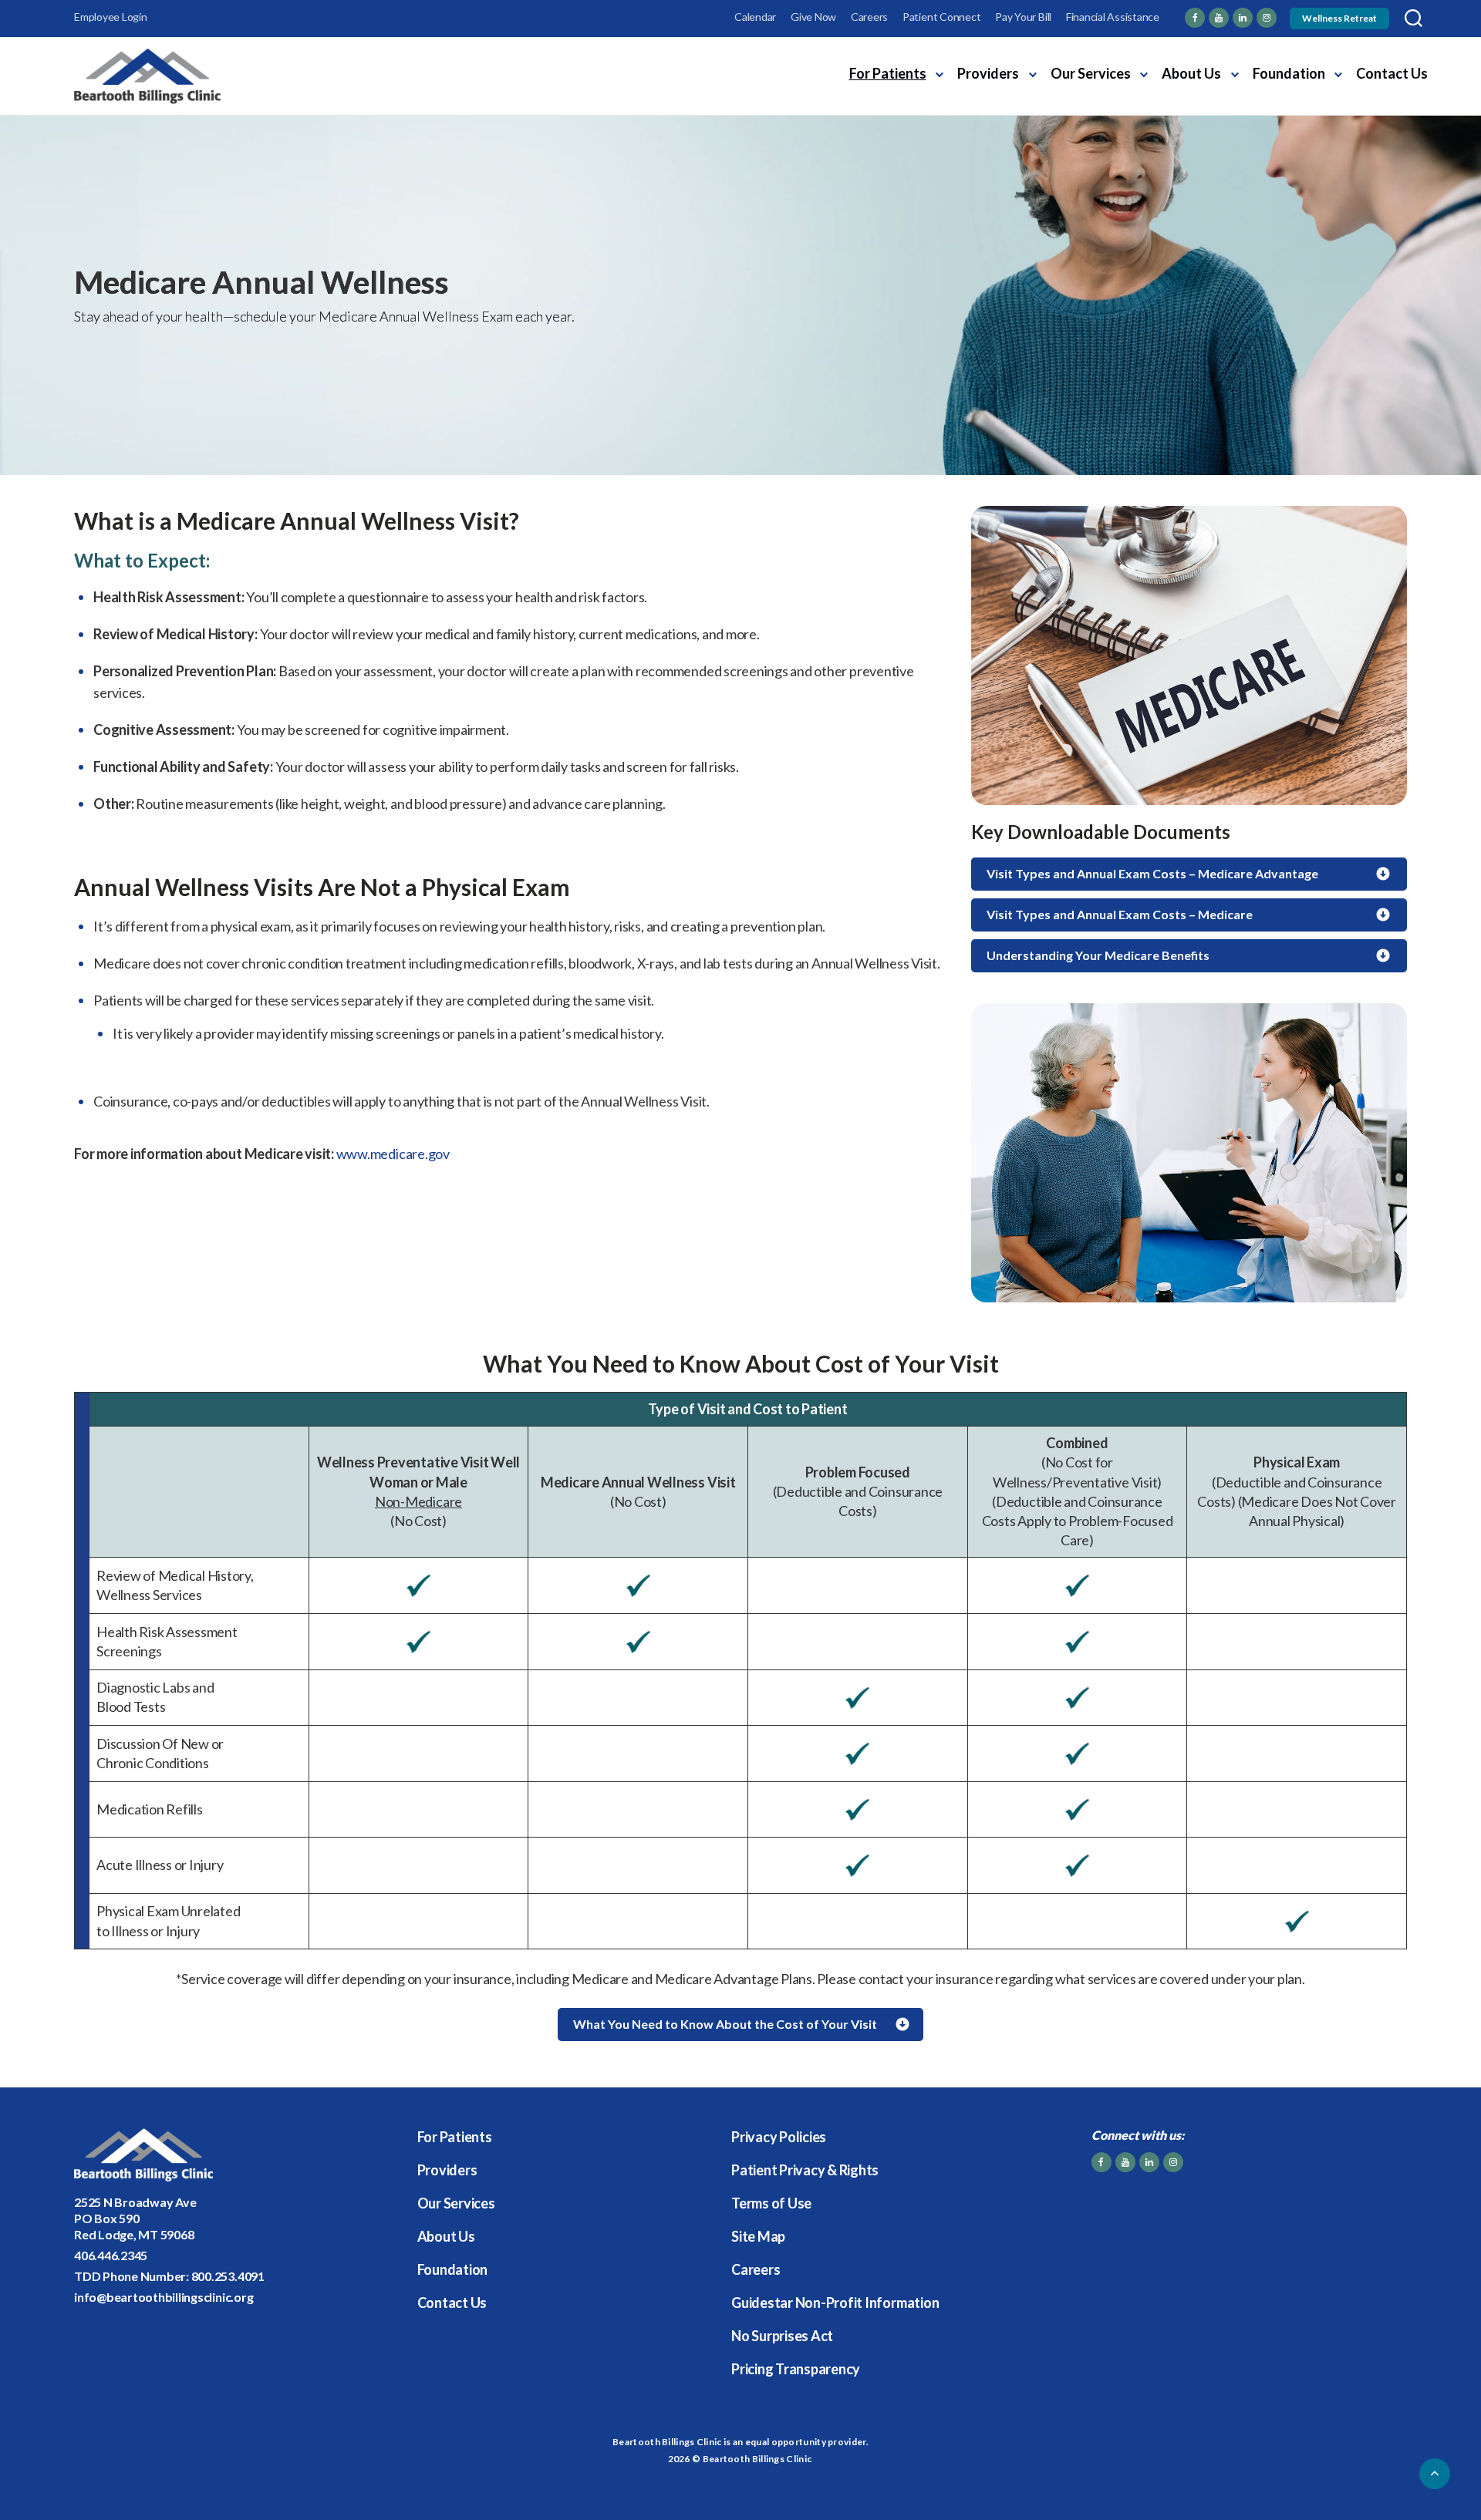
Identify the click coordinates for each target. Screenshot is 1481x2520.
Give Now (813, 17)
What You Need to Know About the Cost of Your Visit (725, 2024)
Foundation (1289, 73)
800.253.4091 (228, 2276)
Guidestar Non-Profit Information (835, 2303)
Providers (988, 73)
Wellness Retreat (1339, 18)
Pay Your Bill (1023, 17)
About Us (1191, 73)
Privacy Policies (779, 2137)
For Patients (888, 73)
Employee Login (111, 17)
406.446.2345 (111, 2255)
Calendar (755, 17)
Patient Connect (941, 17)
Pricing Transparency (796, 2369)
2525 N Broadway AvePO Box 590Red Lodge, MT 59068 (135, 2218)
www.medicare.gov (393, 1154)
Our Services (1091, 73)
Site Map (758, 2236)
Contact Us (1392, 73)
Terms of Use (771, 2203)
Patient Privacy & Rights (805, 2170)
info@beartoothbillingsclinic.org (164, 2297)
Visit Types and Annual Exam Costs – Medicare (1120, 914)
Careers (869, 17)
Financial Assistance (1113, 17)
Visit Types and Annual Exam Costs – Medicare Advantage (1152, 873)
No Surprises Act (782, 2336)
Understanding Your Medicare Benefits (1098, 955)
